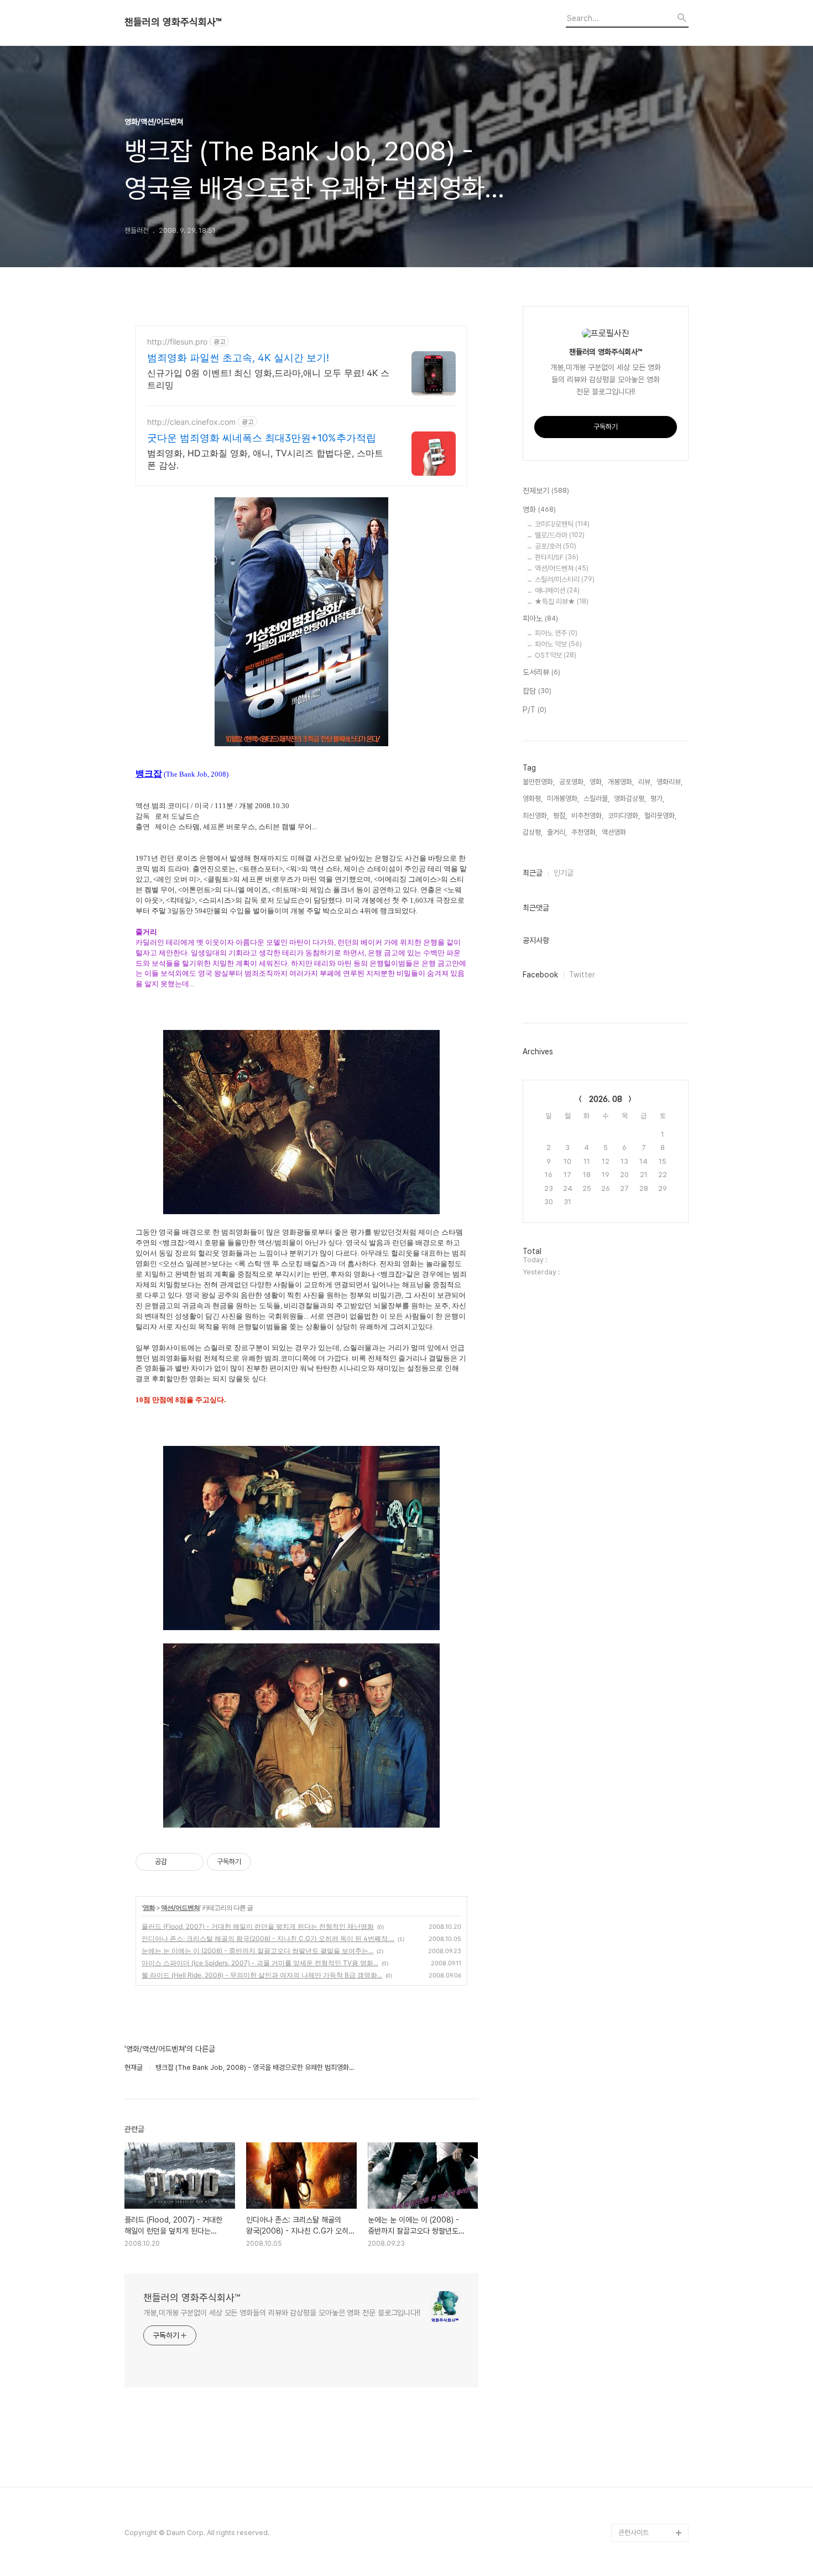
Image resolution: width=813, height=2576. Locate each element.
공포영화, (572, 782)
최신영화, (536, 816)
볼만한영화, (539, 782)
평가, (657, 798)
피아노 (540, 618)
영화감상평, (630, 798)
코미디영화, (624, 816)
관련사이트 (634, 2533)
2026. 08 (606, 1099)
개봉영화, (621, 782)
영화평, (533, 798)
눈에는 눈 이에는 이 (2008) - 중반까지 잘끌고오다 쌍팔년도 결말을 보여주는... (257, 1951)
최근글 (533, 873)
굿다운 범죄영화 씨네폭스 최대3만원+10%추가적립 (262, 438)
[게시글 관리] (191, 1862)
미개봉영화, (563, 798)
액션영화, (615, 832)
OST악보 (556, 655)
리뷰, (645, 782)
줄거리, (557, 832)
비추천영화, (587, 816)
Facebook (540, 975)
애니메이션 (557, 590)
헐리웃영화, (660, 816)
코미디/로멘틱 (562, 524)
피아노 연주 (556, 633)
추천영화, (584, 832)
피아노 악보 (558, 644)
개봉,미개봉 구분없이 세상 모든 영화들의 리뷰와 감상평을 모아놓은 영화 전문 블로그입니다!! (282, 2313)
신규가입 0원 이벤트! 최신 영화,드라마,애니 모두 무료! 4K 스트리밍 (268, 379)
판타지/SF (557, 557)
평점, (560, 816)
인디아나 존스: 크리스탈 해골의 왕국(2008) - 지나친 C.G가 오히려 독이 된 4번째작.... (268, 1938)
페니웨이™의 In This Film (648, 2506)
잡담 (537, 691)
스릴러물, (596, 798)
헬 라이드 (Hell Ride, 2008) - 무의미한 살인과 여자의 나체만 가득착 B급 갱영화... (262, 1975)
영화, (596, 782)
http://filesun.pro (177, 342)
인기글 (564, 873)
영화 (149, 1908)
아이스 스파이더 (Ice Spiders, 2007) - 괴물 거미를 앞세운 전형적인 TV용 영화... (260, 1963)
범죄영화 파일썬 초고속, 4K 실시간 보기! (238, 358)
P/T (535, 710)
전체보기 (546, 491)
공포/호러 (556, 546)
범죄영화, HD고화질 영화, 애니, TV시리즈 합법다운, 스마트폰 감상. (265, 459)
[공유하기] (177, 1862)
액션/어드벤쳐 (180, 1908)
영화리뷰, (669, 782)
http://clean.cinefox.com (191, 422)
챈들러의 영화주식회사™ (173, 22)
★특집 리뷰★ (562, 602)
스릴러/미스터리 (565, 579)
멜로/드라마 (560, 535)
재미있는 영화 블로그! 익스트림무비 (653, 2471)
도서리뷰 (541, 672)
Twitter (582, 975)
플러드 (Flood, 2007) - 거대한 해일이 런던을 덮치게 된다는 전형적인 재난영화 (258, 1926)
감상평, (533, 832)
